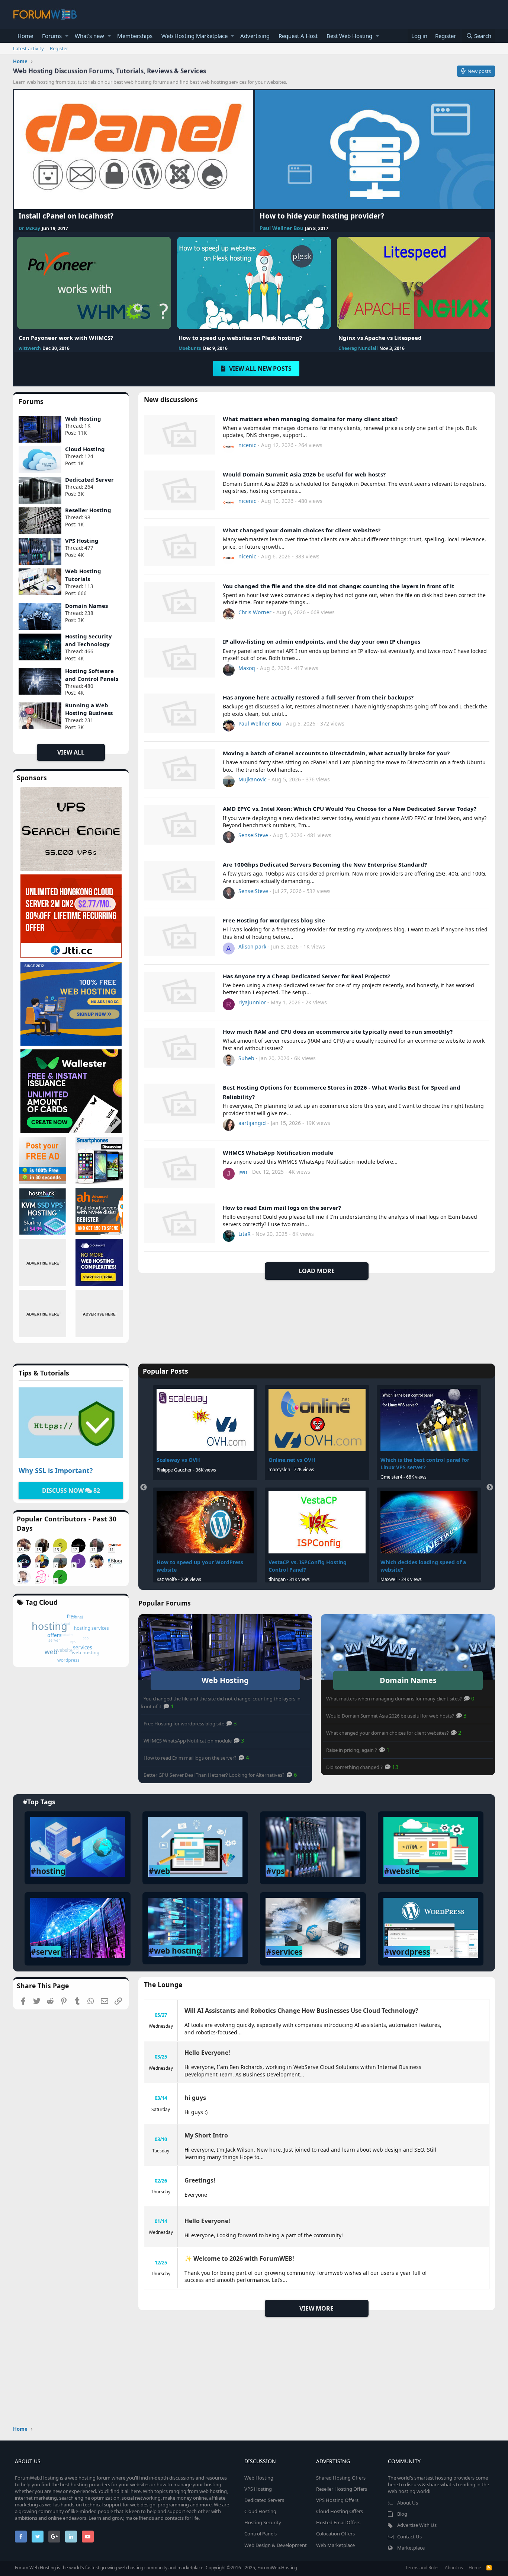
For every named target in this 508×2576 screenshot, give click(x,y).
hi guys (195, 2098)
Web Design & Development (276, 2545)
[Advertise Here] (43, 1263)
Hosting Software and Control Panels (92, 675)
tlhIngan (277, 1579)
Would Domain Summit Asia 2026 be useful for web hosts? (304, 474)
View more (316, 2308)
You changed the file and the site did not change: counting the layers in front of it (339, 586)
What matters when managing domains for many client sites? (310, 419)
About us (454, 2568)
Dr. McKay (29, 228)
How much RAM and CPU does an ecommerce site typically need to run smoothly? (338, 1032)
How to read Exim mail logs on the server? (282, 1208)
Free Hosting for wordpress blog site (274, 920)
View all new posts (260, 369)
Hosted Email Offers (338, 2522)
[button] (67, 36)
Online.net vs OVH (292, 1460)
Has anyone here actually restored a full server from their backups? (318, 697)
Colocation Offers (335, 2534)
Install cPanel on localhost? (66, 216)
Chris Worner (255, 612)
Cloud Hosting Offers (340, 2511)
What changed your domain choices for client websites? (302, 530)
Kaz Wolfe (167, 1579)
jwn (243, 1172)
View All (71, 752)
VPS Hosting (82, 541)
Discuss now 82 (71, 1491)
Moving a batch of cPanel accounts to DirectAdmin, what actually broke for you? (336, 753)
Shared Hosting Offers (341, 2478)
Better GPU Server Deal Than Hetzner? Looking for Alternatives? (215, 1775)
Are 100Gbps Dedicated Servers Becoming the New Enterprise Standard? (325, 864)
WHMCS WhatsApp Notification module (278, 1152)
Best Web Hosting (349, 36)
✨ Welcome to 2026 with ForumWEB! (239, 2258)
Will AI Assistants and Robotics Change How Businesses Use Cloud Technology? (301, 2011)
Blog (402, 2514)
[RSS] (489, 2568)
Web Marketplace (335, 2545)
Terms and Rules (422, 2568)
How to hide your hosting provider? (322, 216)
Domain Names (86, 606)
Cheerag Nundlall (358, 348)
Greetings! (200, 2180)
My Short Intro (206, 2135)
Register (59, 48)
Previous (144, 1488)
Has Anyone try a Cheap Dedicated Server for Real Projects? (306, 976)
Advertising (255, 36)
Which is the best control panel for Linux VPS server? (425, 1464)
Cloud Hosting (85, 449)
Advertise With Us (417, 2525)
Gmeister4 (392, 1477)
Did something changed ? (355, 1767)
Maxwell (389, 1579)
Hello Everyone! (207, 2053)
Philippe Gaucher (175, 1470)
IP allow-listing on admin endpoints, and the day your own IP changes (321, 641)
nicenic (247, 445)
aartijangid (252, 1123)
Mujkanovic (253, 779)
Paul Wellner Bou (282, 228)
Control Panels (261, 2534)
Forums (52, 36)
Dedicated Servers (264, 2500)
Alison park (252, 946)
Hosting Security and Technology (89, 640)
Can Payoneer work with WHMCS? (66, 338)
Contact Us (409, 2537)
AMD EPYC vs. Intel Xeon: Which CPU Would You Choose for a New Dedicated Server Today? (350, 809)
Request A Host (298, 36)
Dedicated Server (89, 479)
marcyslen (280, 1469)
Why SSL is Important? (56, 1470)
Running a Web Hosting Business (89, 709)
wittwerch (30, 348)
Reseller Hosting (88, 510)
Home (25, 36)
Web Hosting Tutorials (83, 575)
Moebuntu (190, 348)
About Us (408, 2503)
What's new (89, 36)
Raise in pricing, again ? (352, 1750)
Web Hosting (83, 418)
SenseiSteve (253, 835)
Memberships (135, 36)
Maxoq (247, 668)
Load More (317, 1271)
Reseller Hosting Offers (342, 2489)
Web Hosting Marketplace (194, 36)
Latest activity (28, 48)
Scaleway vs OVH (179, 1460)
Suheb (246, 1058)
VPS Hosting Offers (337, 2500)
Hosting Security (263, 2522)
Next (490, 1488)
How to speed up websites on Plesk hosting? (240, 338)
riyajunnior (252, 1002)
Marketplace (411, 2548)
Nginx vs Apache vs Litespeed (380, 338)
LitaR (245, 1234)
